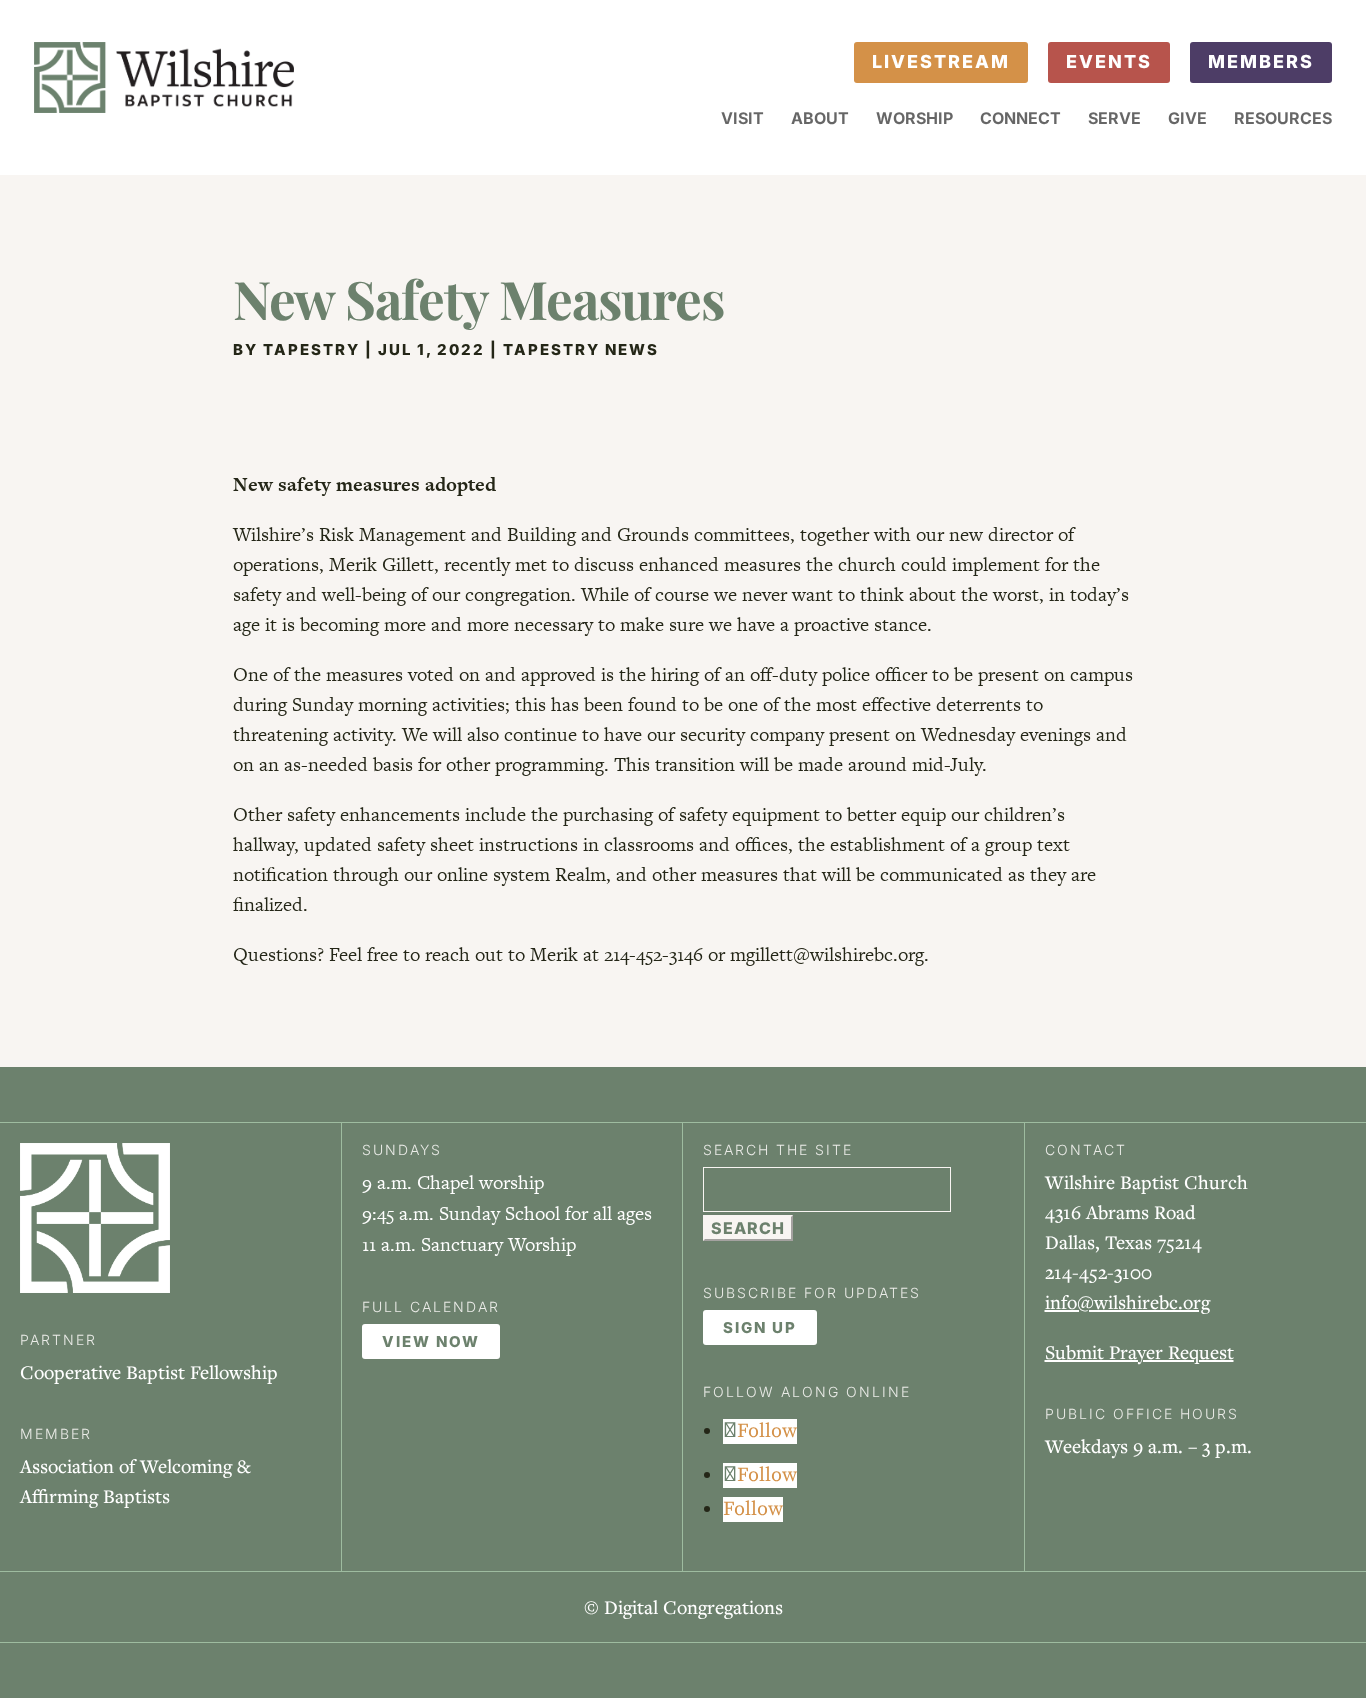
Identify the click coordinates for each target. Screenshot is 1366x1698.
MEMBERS (1261, 61)
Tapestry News (581, 349)
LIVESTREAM (941, 61)
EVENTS (1109, 61)
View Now (431, 1341)
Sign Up (760, 1327)
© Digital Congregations (683, 1606)
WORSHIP (914, 119)
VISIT (742, 119)
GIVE (1187, 119)
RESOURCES (1283, 119)
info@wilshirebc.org (1127, 1301)
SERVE (1114, 119)
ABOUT (820, 119)
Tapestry (311, 349)
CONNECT (1020, 119)
